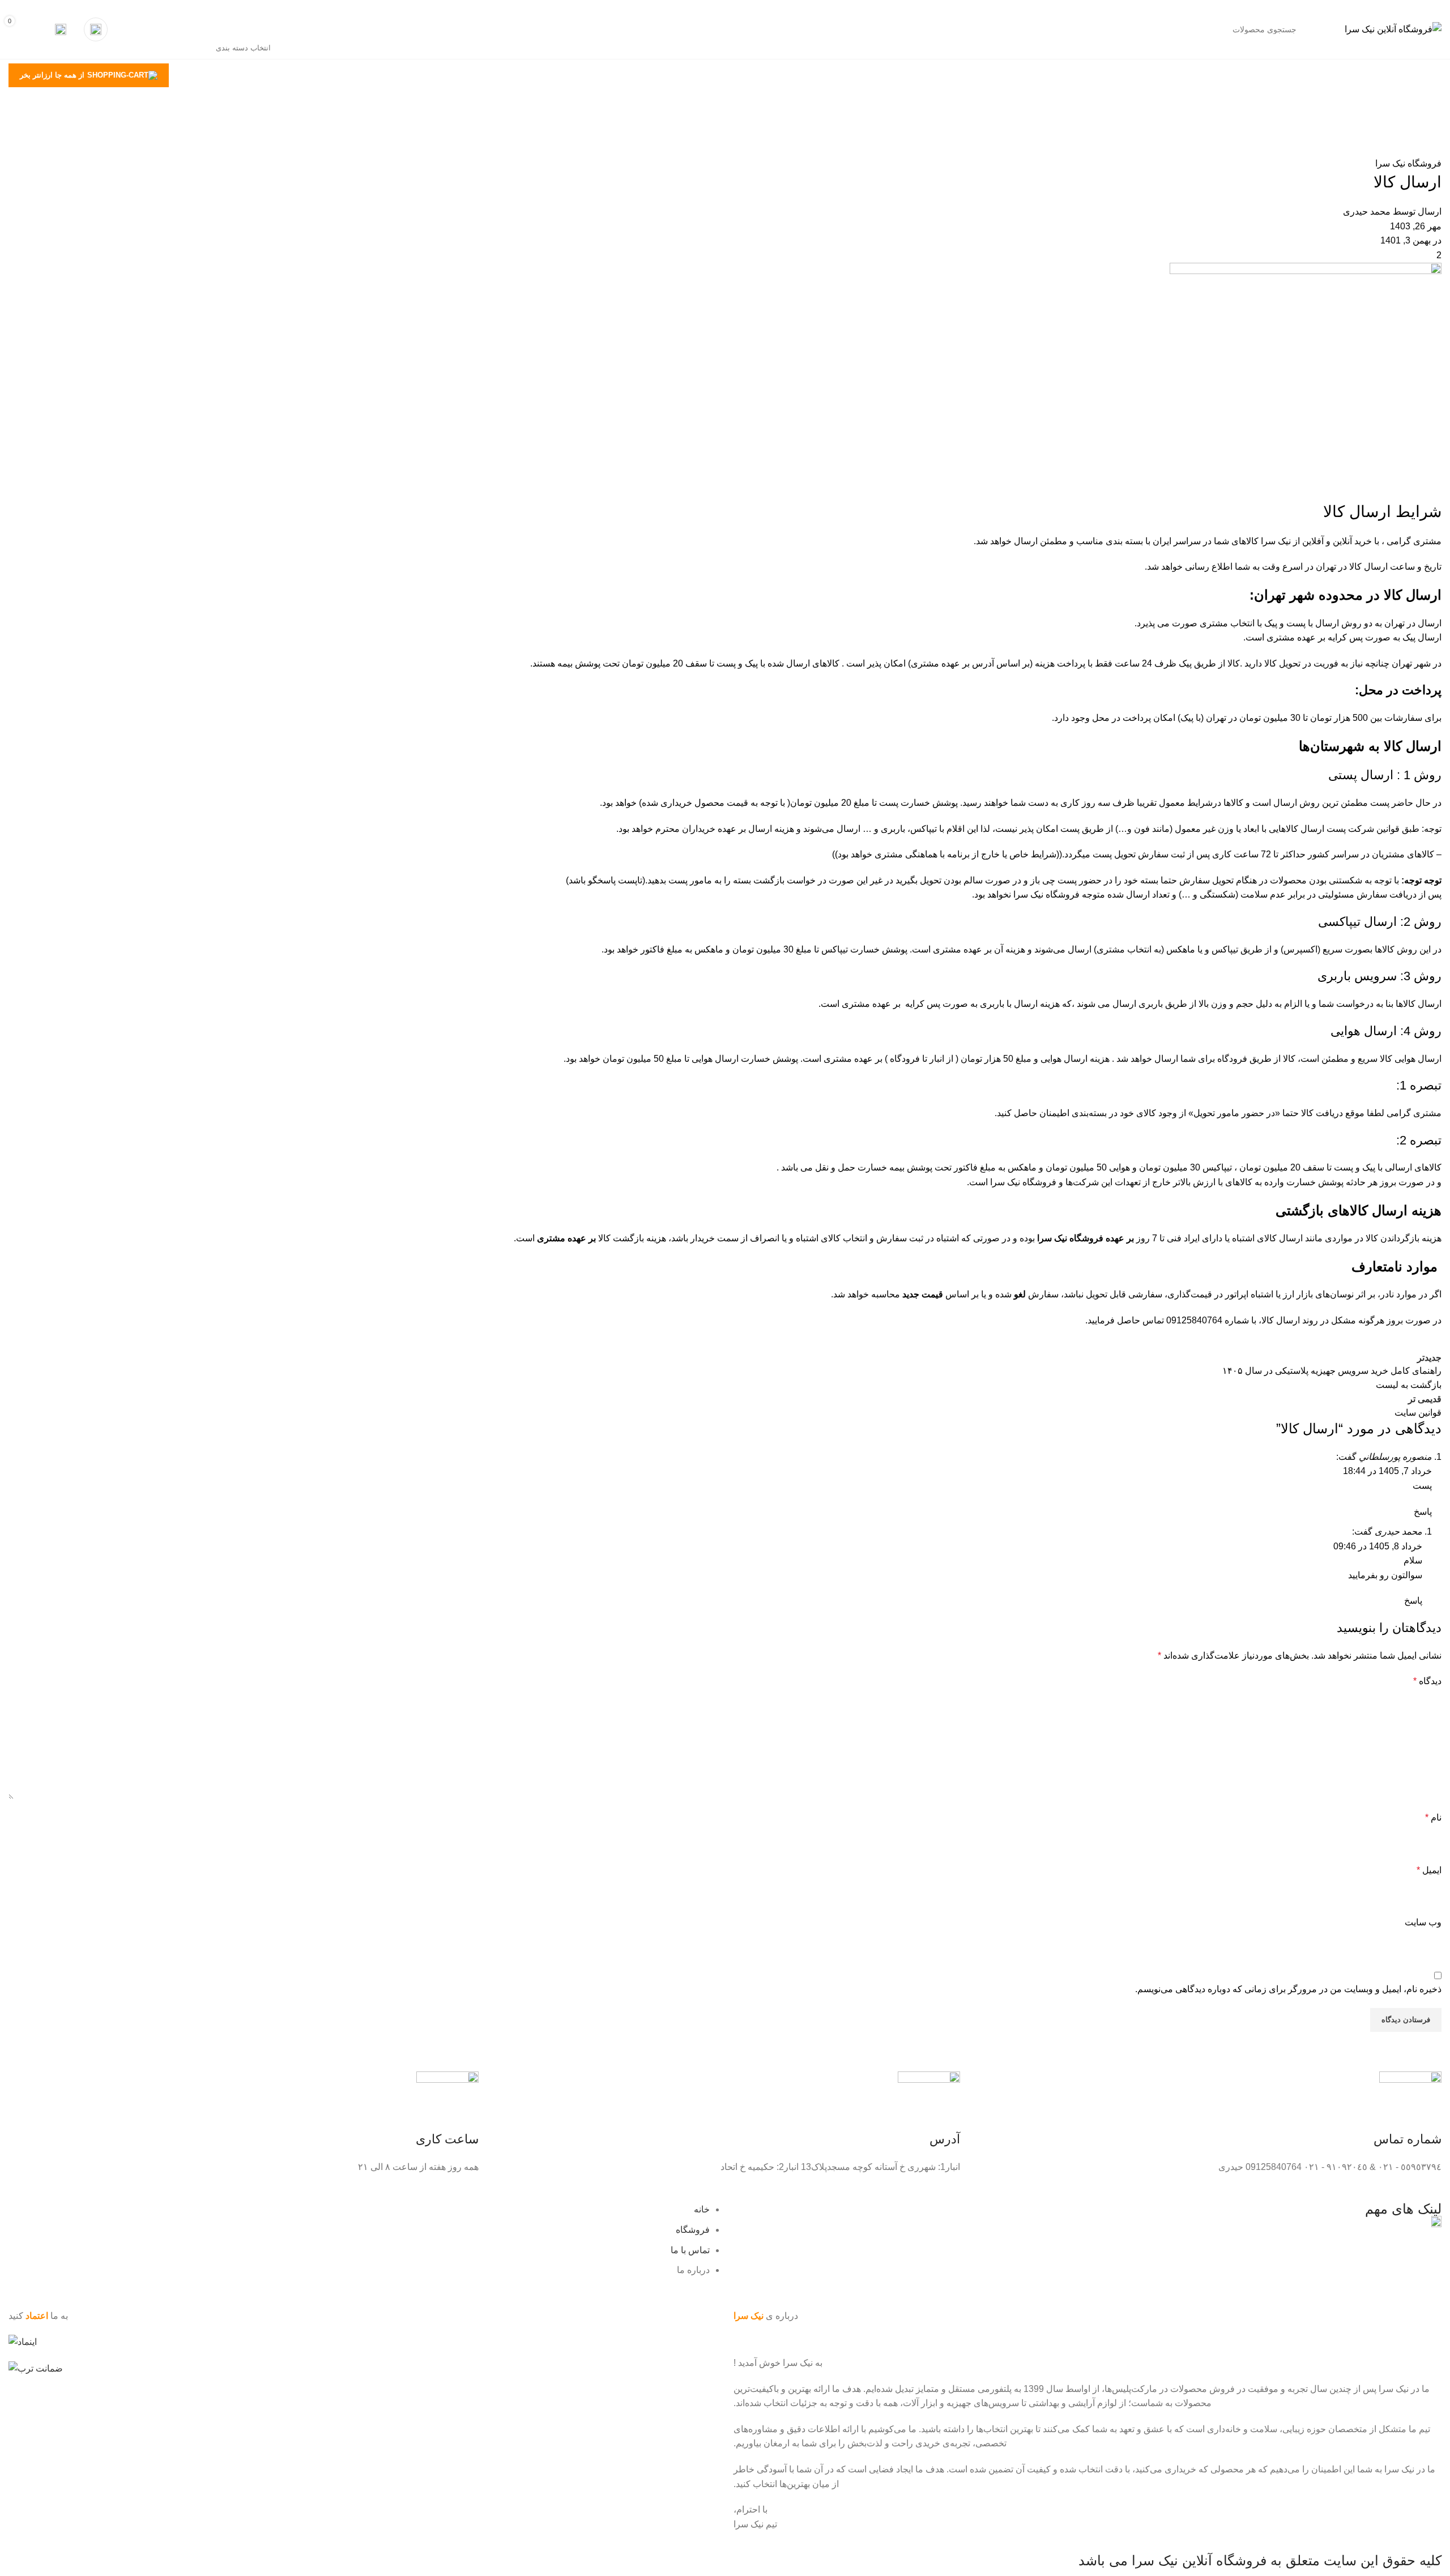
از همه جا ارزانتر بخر (52, 75)
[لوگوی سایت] (1393, 29)
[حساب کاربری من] (96, 29)
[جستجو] (160, 29)
